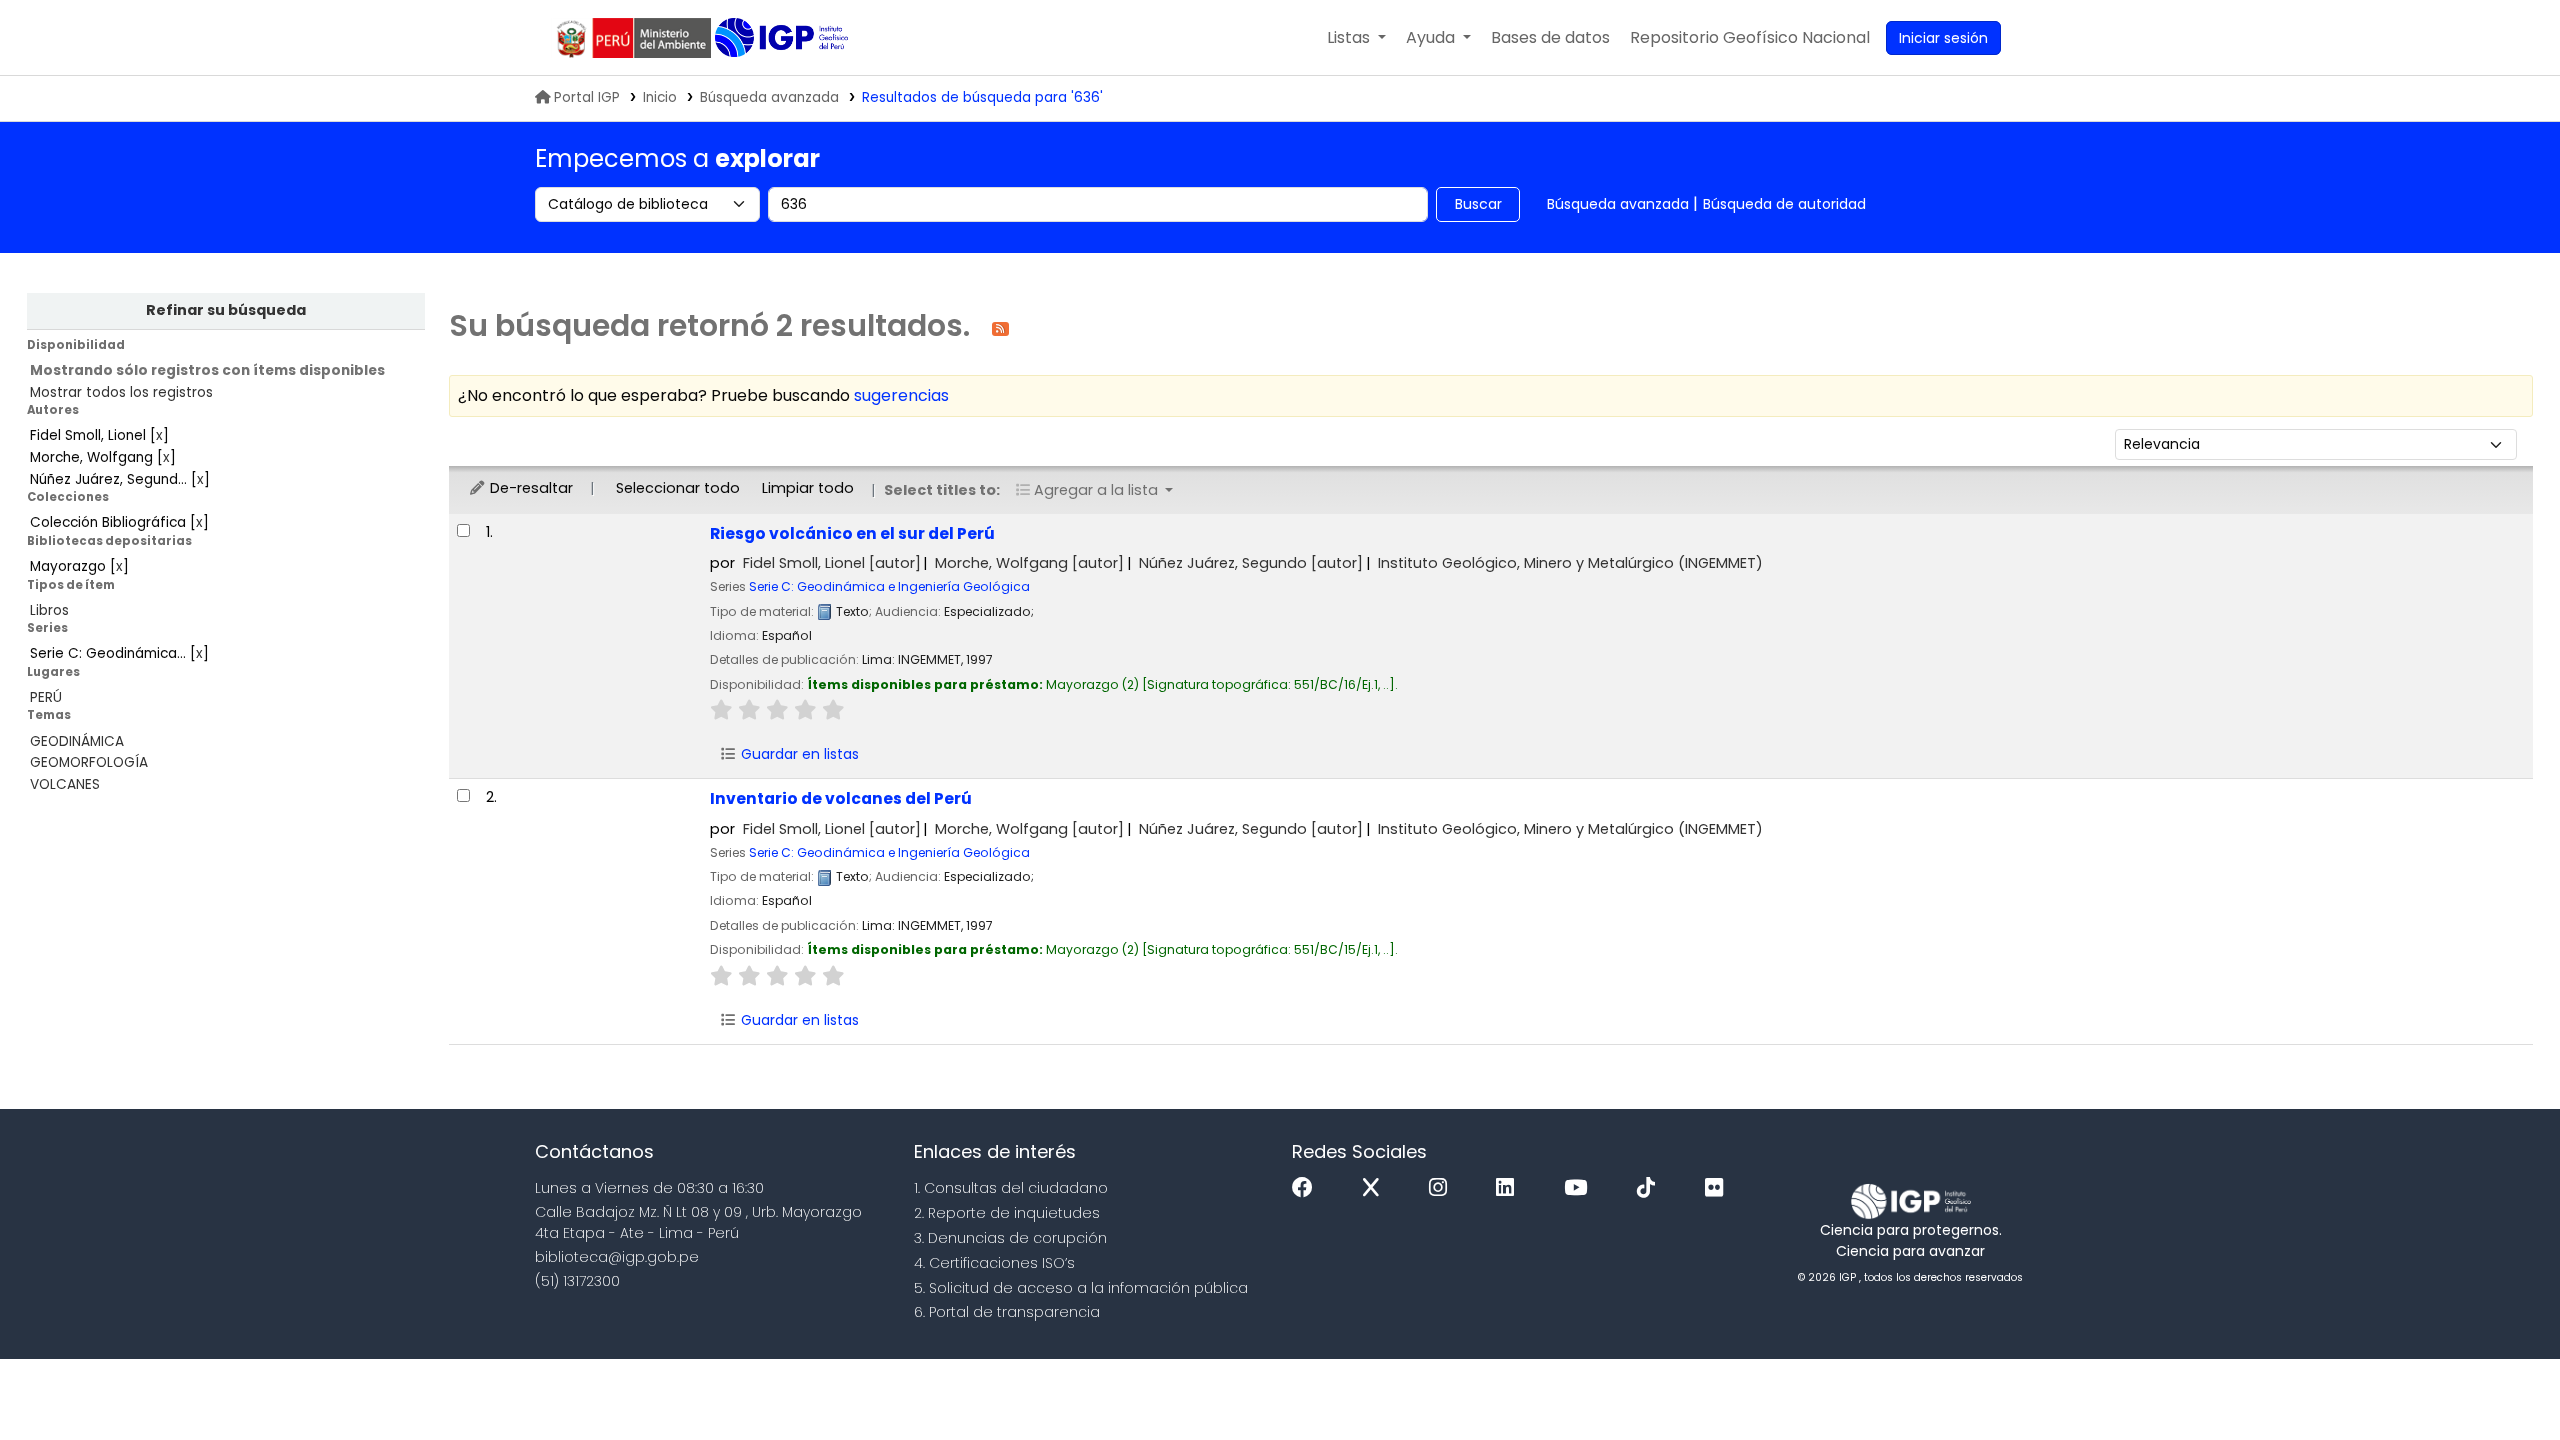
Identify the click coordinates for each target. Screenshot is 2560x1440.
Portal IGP (587, 97)
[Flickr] (1719, 1188)
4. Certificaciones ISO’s (994, 1263)
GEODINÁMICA (77, 741)
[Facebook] (1307, 1188)
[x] (1376, 1188)
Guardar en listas (798, 754)
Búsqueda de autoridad (1784, 204)
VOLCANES (65, 784)
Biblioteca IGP (783, 38)
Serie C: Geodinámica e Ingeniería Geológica (889, 586)
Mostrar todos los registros (121, 392)
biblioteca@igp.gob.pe (617, 1257)
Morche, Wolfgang (1029, 563)
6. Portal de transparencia (1007, 1312)
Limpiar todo (808, 488)
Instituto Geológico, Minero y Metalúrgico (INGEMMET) (1570, 563)
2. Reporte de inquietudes (1007, 1213)
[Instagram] (1443, 1188)
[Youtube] (1580, 1188)
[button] (1356, 38)
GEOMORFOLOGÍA (89, 762)
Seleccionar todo (678, 488)
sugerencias (901, 395)
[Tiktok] (1651, 1188)
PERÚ (46, 697)
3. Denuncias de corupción (1010, 1238)
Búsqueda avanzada (769, 97)
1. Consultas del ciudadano (1011, 1188)
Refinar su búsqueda (226, 310)
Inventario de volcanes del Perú (841, 798)
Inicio (660, 97)
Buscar (1478, 204)
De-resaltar (529, 488)
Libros (49, 610)
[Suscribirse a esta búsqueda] (1000, 327)
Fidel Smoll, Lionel (832, 563)
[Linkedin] (1510, 1188)
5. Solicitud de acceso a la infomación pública (1081, 1288)
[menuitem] (1750, 38)
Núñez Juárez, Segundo (1251, 563)
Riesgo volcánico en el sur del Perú (852, 533)
